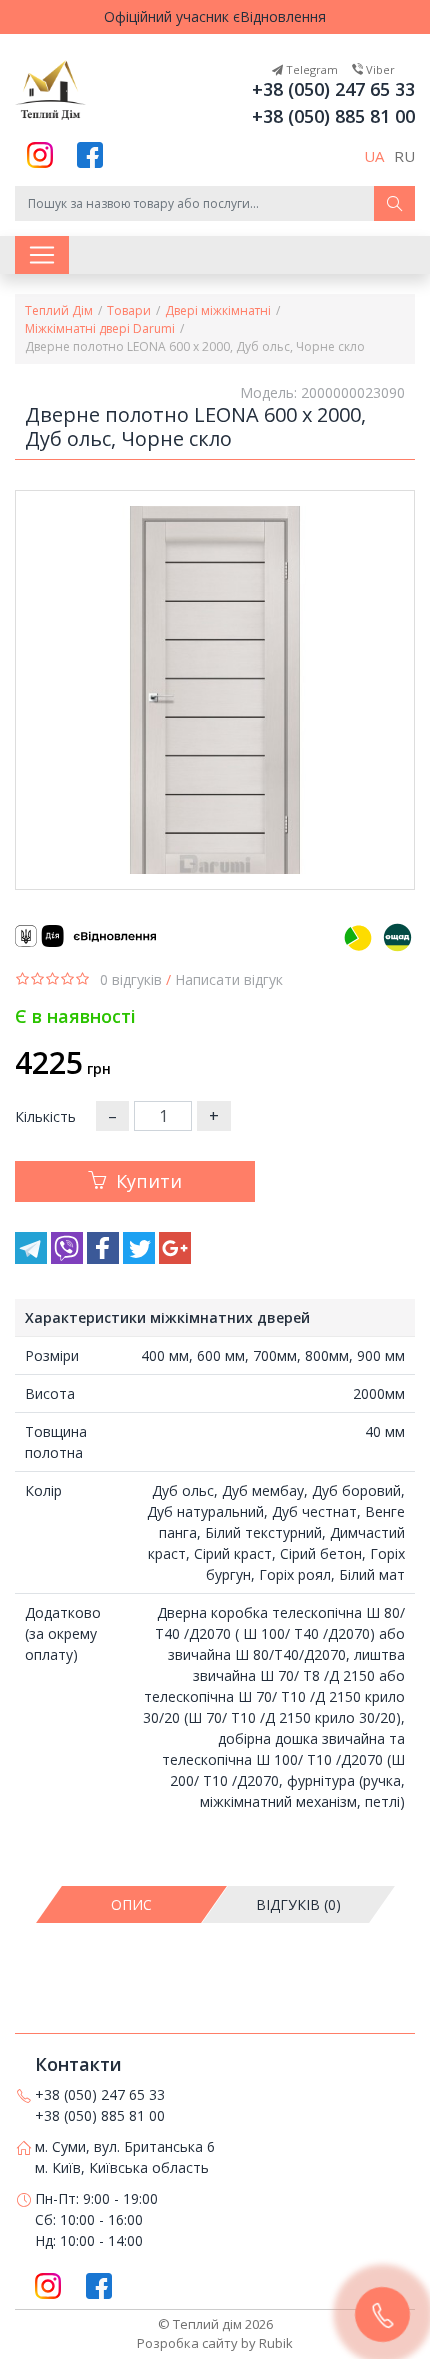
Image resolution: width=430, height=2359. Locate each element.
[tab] (132, 1904)
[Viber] (69, 1258)
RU (404, 156)
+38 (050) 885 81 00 (333, 116)
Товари (129, 310)
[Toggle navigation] (42, 255)
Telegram (310, 69)
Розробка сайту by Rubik (215, 2343)
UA (374, 156)
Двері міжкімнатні (218, 310)
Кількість (45, 1116)
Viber (379, 69)
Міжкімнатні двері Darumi (100, 328)
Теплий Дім (59, 310)
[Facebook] (105, 1258)
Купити (149, 1181)
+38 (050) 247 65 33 (333, 89)
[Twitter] (141, 1258)
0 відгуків (131, 979)
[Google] (175, 1258)
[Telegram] (33, 1258)
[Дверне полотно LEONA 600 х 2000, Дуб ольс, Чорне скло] (215, 690)
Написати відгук (229, 979)
